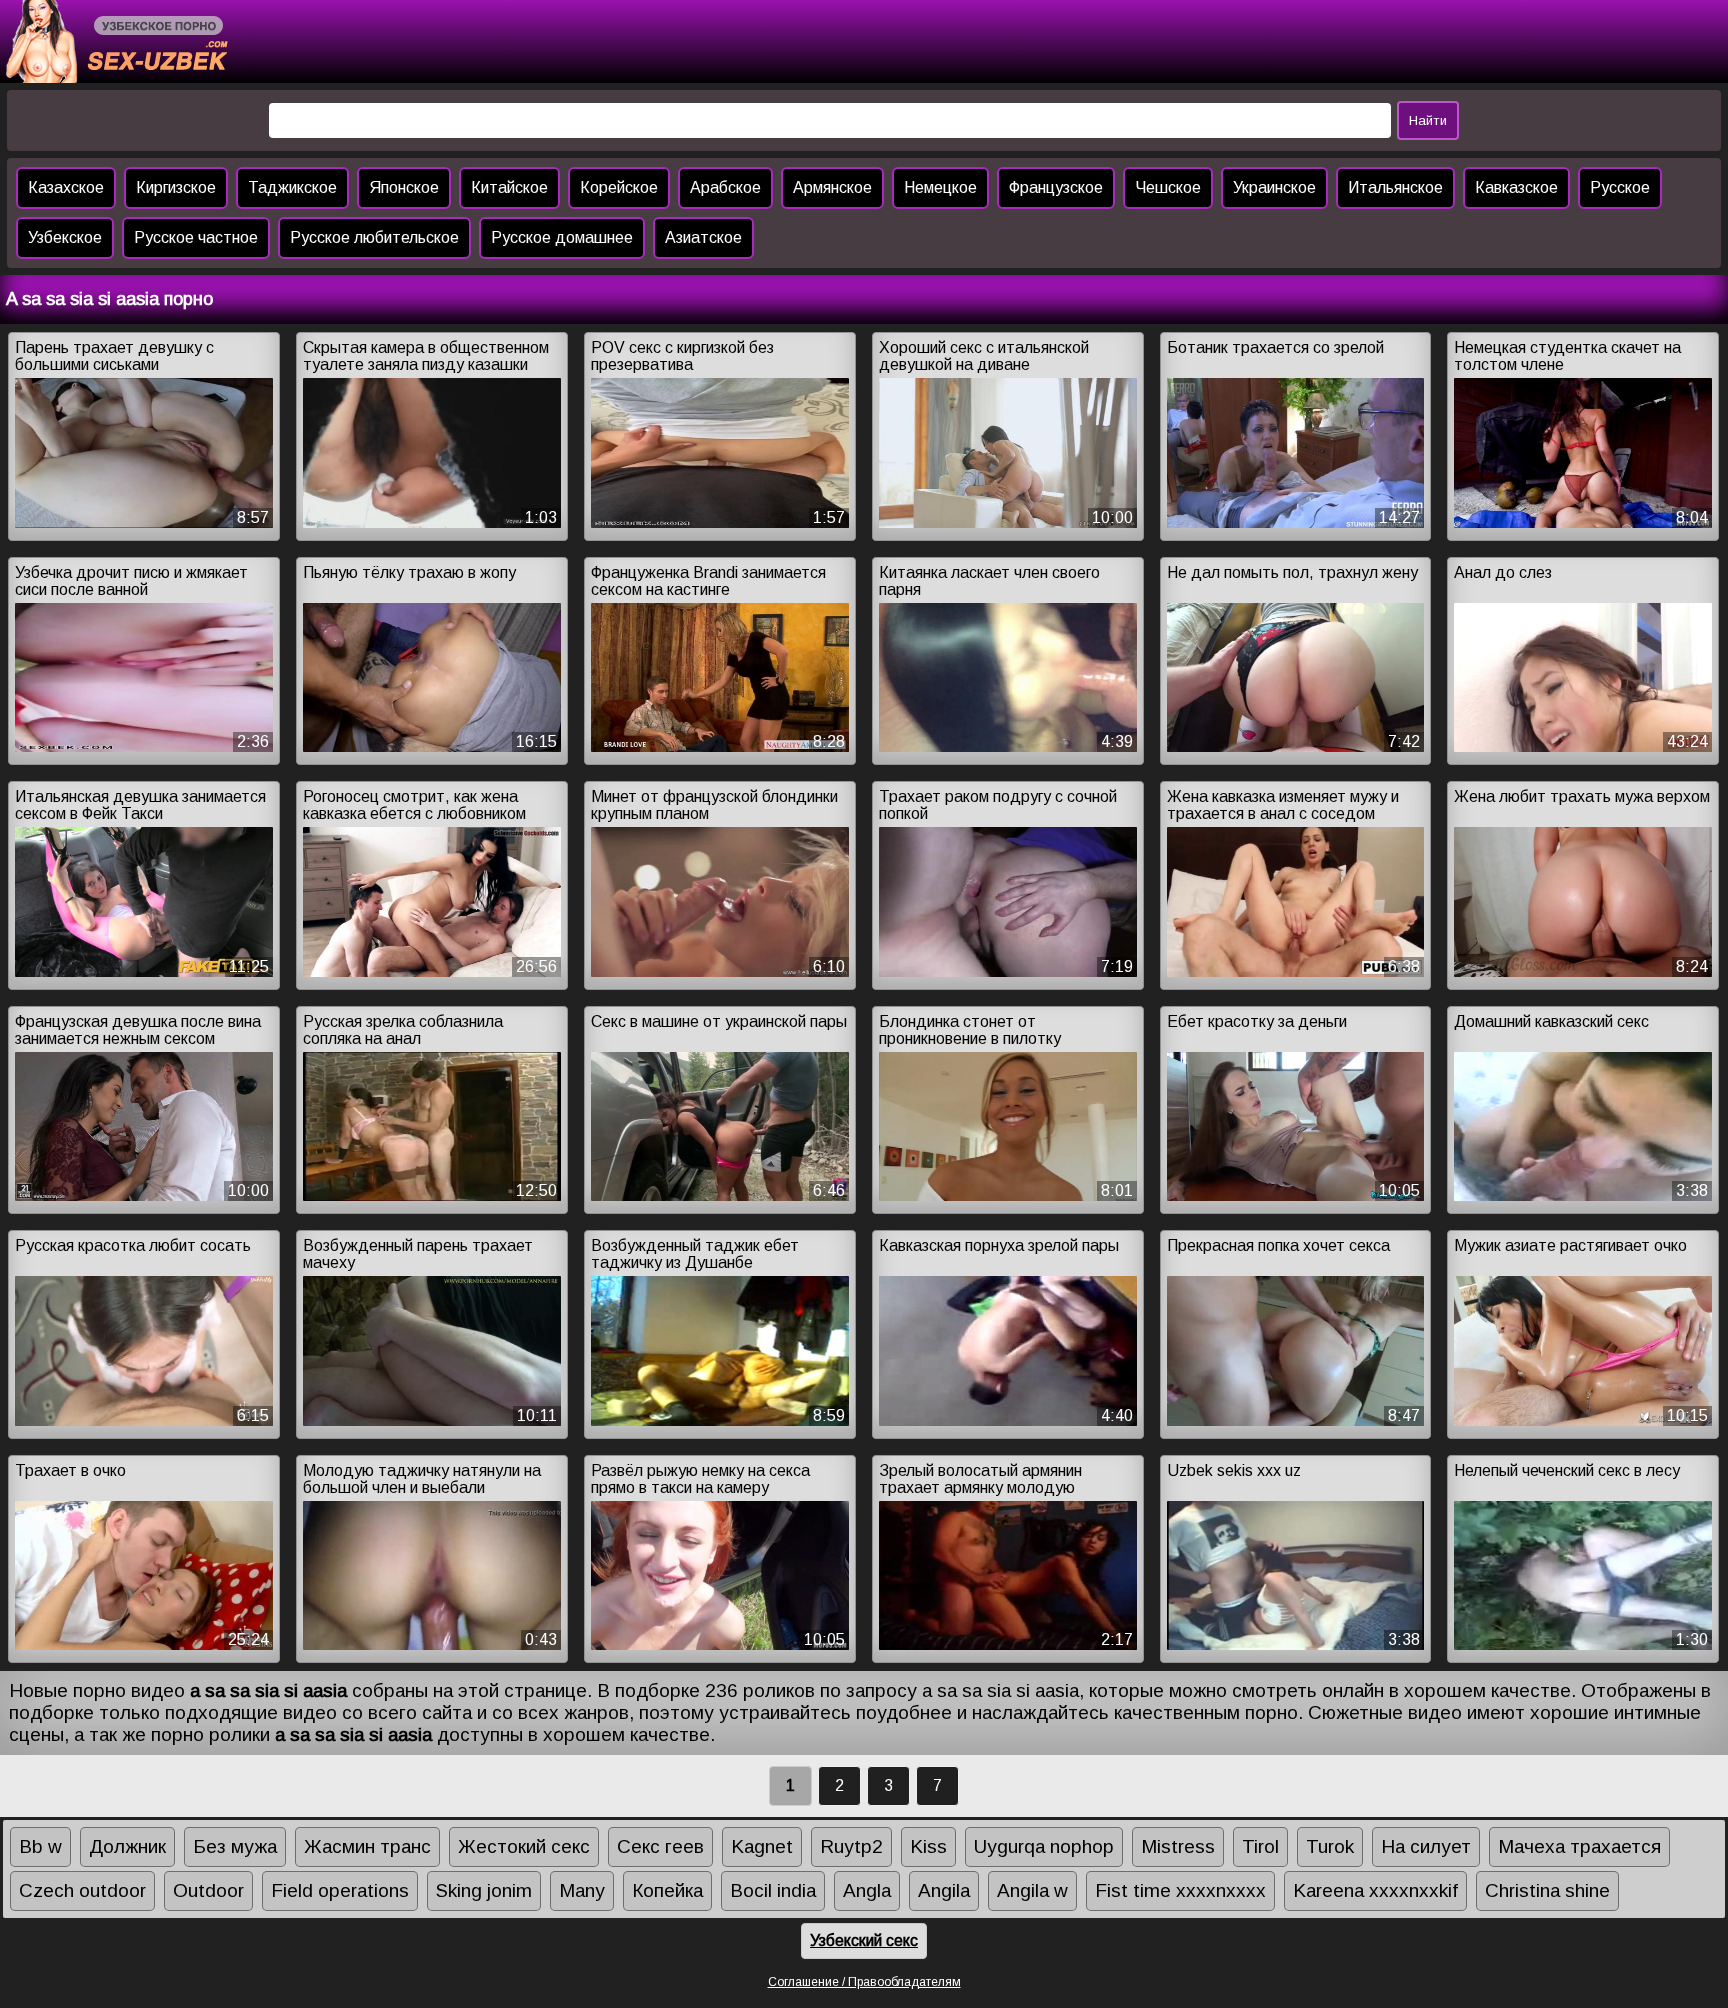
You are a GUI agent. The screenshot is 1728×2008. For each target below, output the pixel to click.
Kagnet (762, 1846)
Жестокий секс (524, 1846)
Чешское (1168, 187)
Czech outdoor (82, 1890)
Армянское (832, 187)
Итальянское (1395, 187)
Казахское (66, 187)
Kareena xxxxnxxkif (1375, 1890)
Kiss (928, 1846)
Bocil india (773, 1890)
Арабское (725, 187)
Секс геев (660, 1846)
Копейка (667, 1890)
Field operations (340, 1890)
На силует (1426, 1846)
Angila (944, 1890)
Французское (1056, 187)
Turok (1330, 1846)
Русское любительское (374, 237)
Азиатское (703, 237)
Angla (867, 1890)
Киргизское (176, 187)
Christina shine (1547, 1890)
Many (582, 1890)
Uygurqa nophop (1044, 1846)
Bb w (40, 1846)
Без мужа (235, 1846)
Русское (1620, 187)
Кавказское (1516, 187)
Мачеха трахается (1579, 1846)
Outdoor (208, 1890)
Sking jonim (484, 1890)
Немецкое (940, 187)
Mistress (1178, 1846)
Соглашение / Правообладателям (864, 1982)
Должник (127, 1846)
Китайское (509, 187)
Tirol (1260, 1846)
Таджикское (292, 187)
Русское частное (196, 237)
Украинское (1274, 187)
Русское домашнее (562, 237)
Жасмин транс (367, 1846)
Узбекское (65, 237)
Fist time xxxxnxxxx (1180, 1890)
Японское (404, 187)
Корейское (619, 187)
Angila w (1032, 1890)
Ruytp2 (851, 1846)
